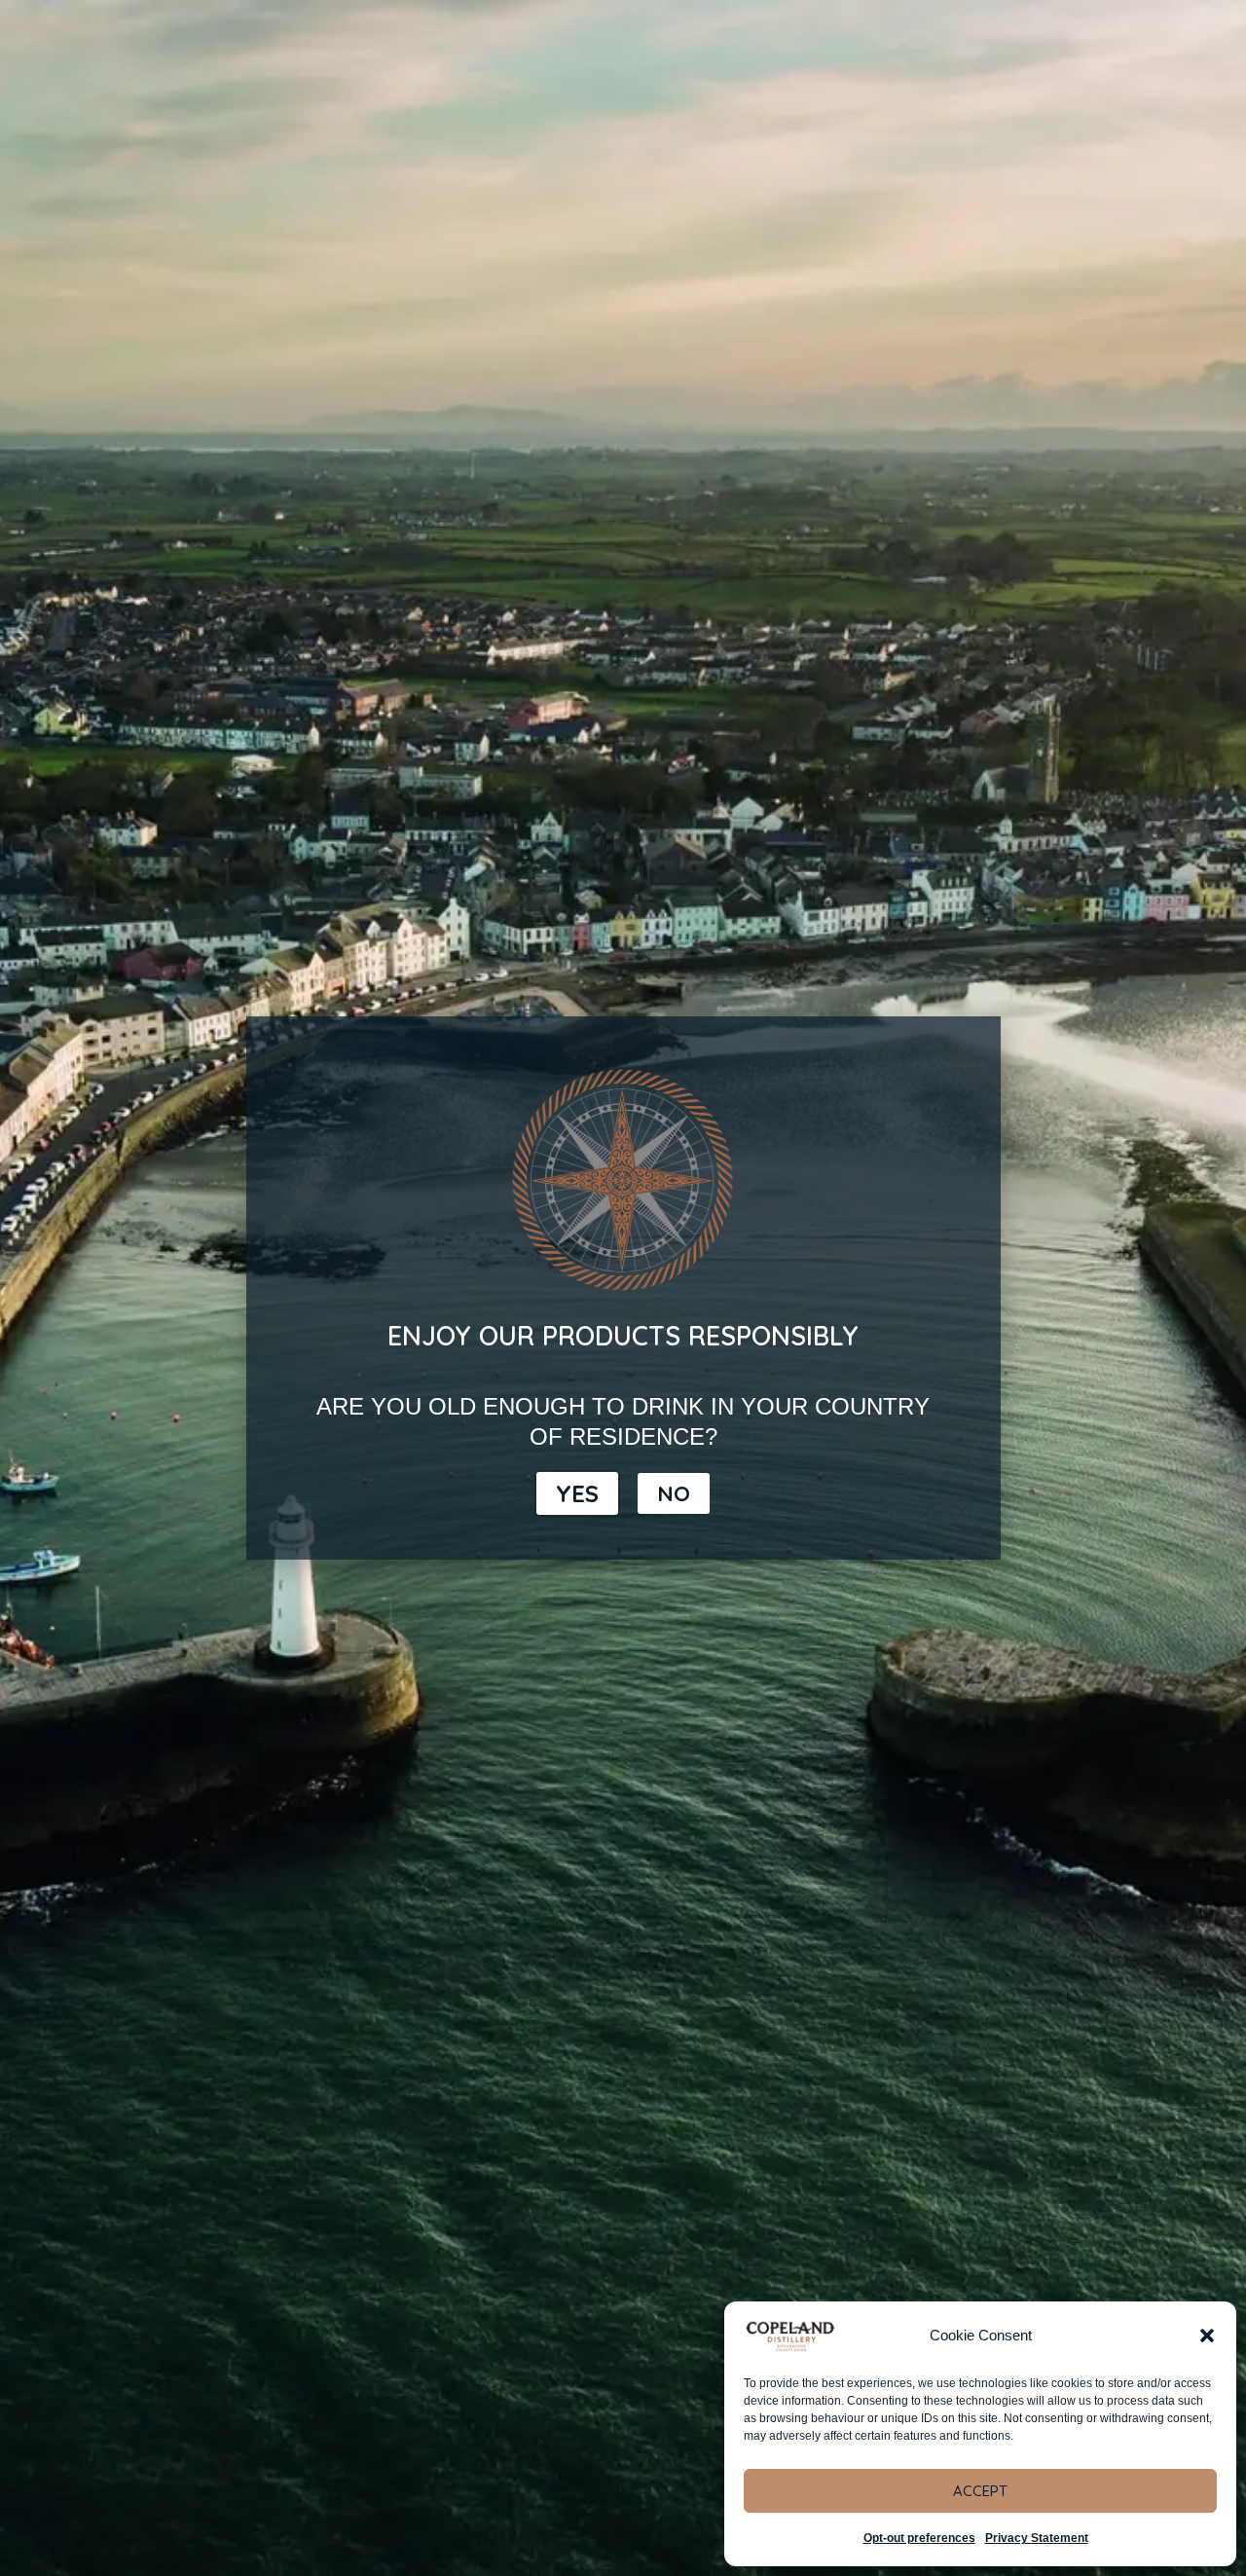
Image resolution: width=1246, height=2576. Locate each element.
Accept (980, 2491)
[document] (623, 1288)
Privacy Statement (1037, 2538)
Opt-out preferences (919, 2538)
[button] (1207, 2336)
